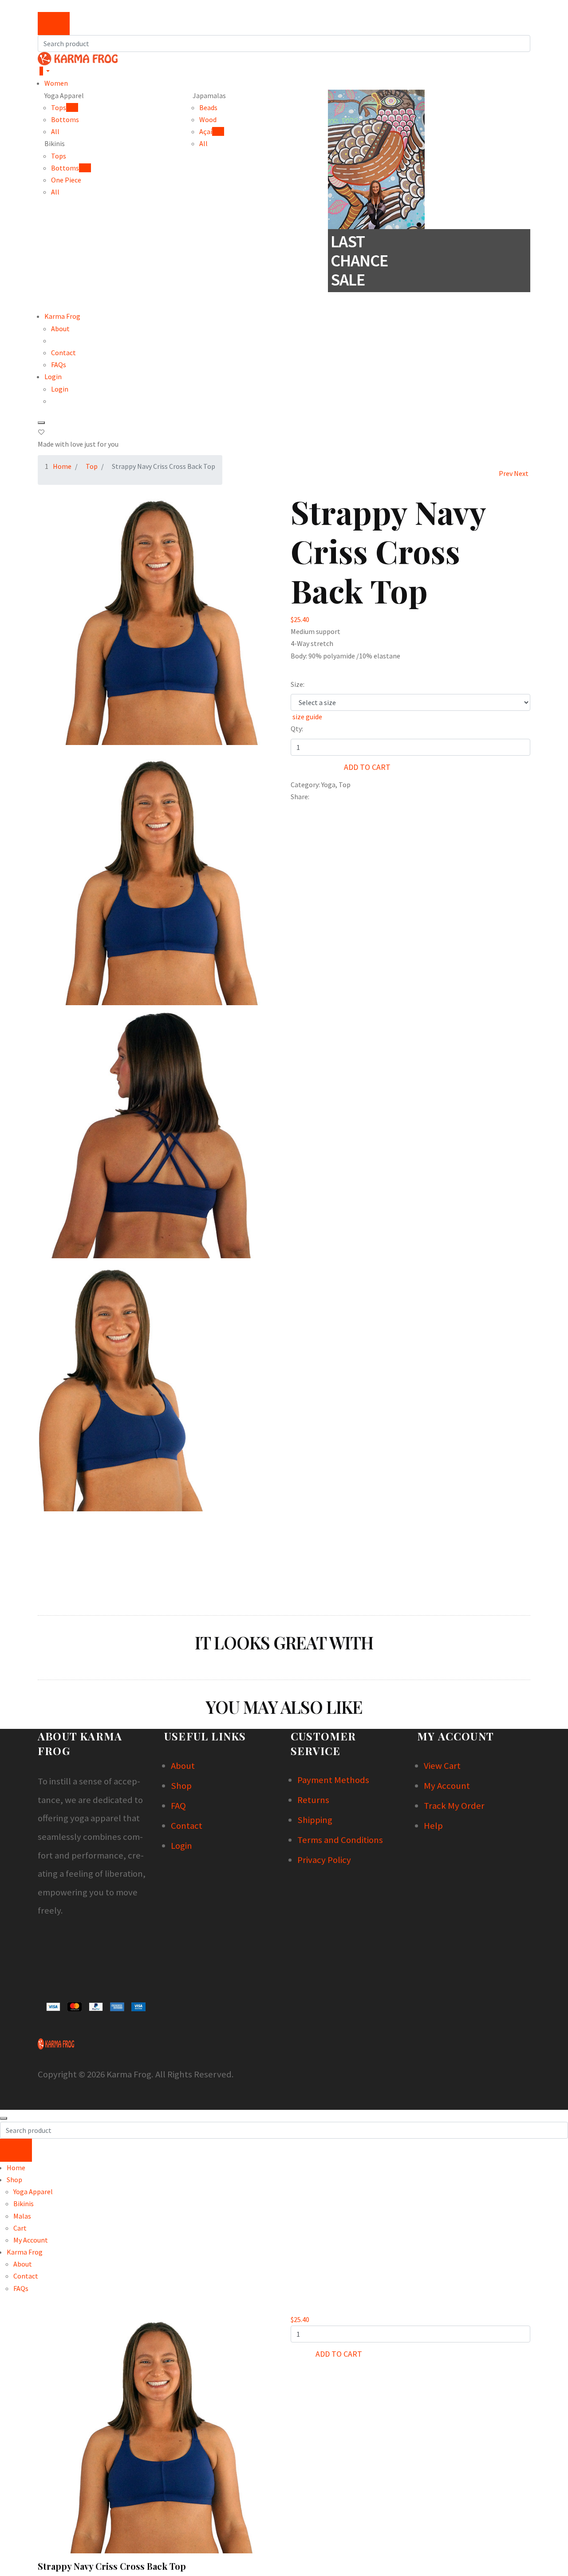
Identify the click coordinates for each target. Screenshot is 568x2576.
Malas (22, 2216)
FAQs (59, 365)
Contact (63, 353)
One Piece (66, 180)
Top (92, 466)
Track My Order (454, 1806)
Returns (313, 1800)
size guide (307, 717)
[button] (39, 6)
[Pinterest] (314, 797)
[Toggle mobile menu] (41, 423)
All (55, 131)
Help (433, 1826)
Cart (20, 2228)
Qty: (297, 729)
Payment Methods (333, 1780)
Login (53, 376)
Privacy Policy (324, 1860)
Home (62, 466)
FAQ (178, 1806)
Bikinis (24, 2203)
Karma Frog (62, 316)
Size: (298, 684)
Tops (59, 156)
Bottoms (65, 119)
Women (56, 83)
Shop (181, 1786)
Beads (208, 107)
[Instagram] (40, 1941)
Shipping (315, 1820)
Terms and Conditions (340, 1840)
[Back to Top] (4, 2118)
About (60, 329)
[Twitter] (312, 797)
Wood (208, 119)
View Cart (442, 1766)
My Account (447, 1786)
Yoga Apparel (33, 2192)
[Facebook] (310, 797)
